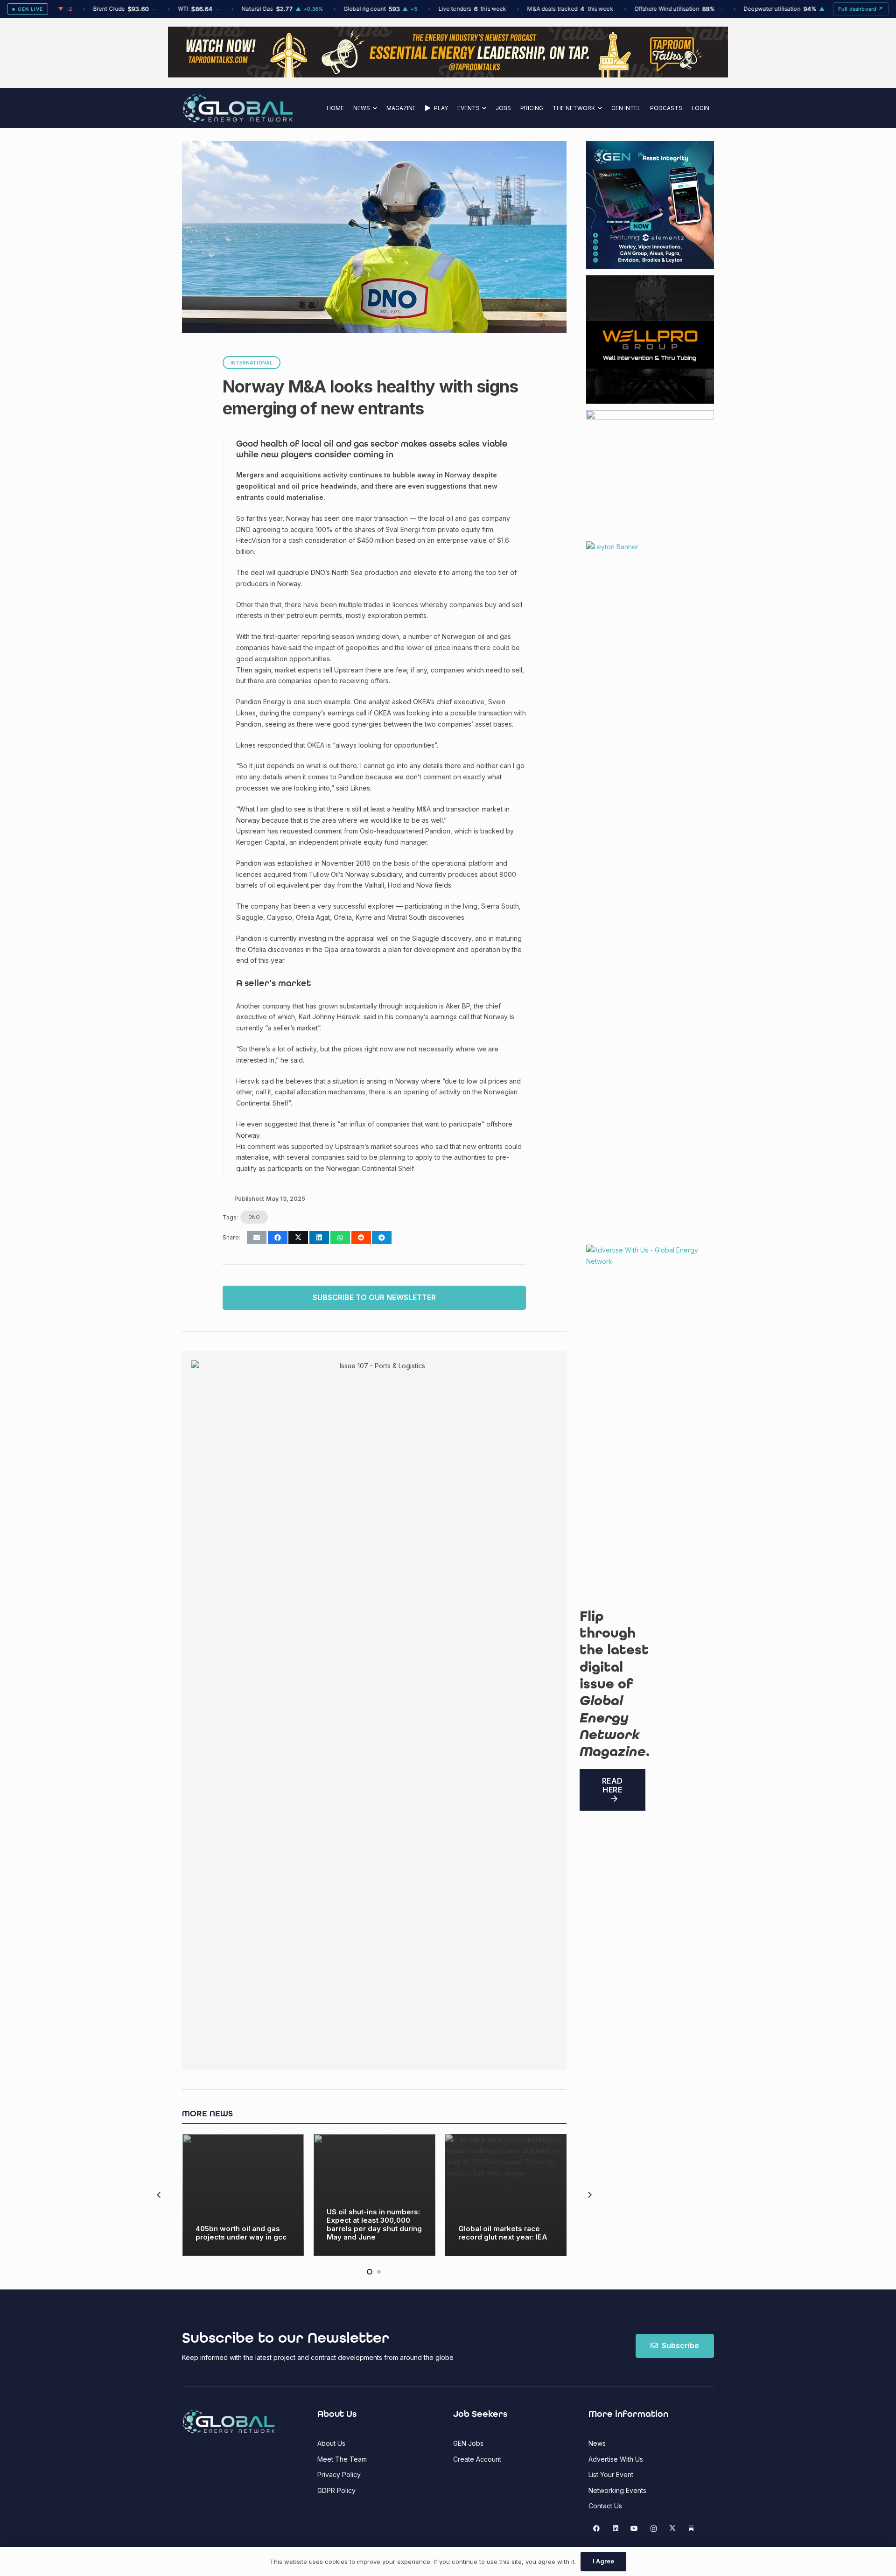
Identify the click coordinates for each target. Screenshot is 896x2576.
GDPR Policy (336, 2490)
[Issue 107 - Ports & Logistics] (379, 1710)
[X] (672, 2529)
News (597, 2443)
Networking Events (617, 2490)
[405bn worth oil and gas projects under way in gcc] (243, 2195)
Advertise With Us (616, 2459)
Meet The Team (342, 2459)
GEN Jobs (468, 2443)
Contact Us (605, 2506)
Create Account (477, 2459)
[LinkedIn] (615, 2529)
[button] (374, 108)
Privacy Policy (339, 2474)
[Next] (589, 2195)
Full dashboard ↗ (861, 9)
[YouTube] (634, 2529)
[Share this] (278, 1238)
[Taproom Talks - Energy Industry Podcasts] (448, 75)
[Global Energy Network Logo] (238, 108)
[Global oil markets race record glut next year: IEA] (506, 2195)
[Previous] (159, 2195)
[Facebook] (597, 2529)
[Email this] (257, 1238)
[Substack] (691, 2529)
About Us (331, 2443)
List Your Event (611, 2474)
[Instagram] (654, 2529)
